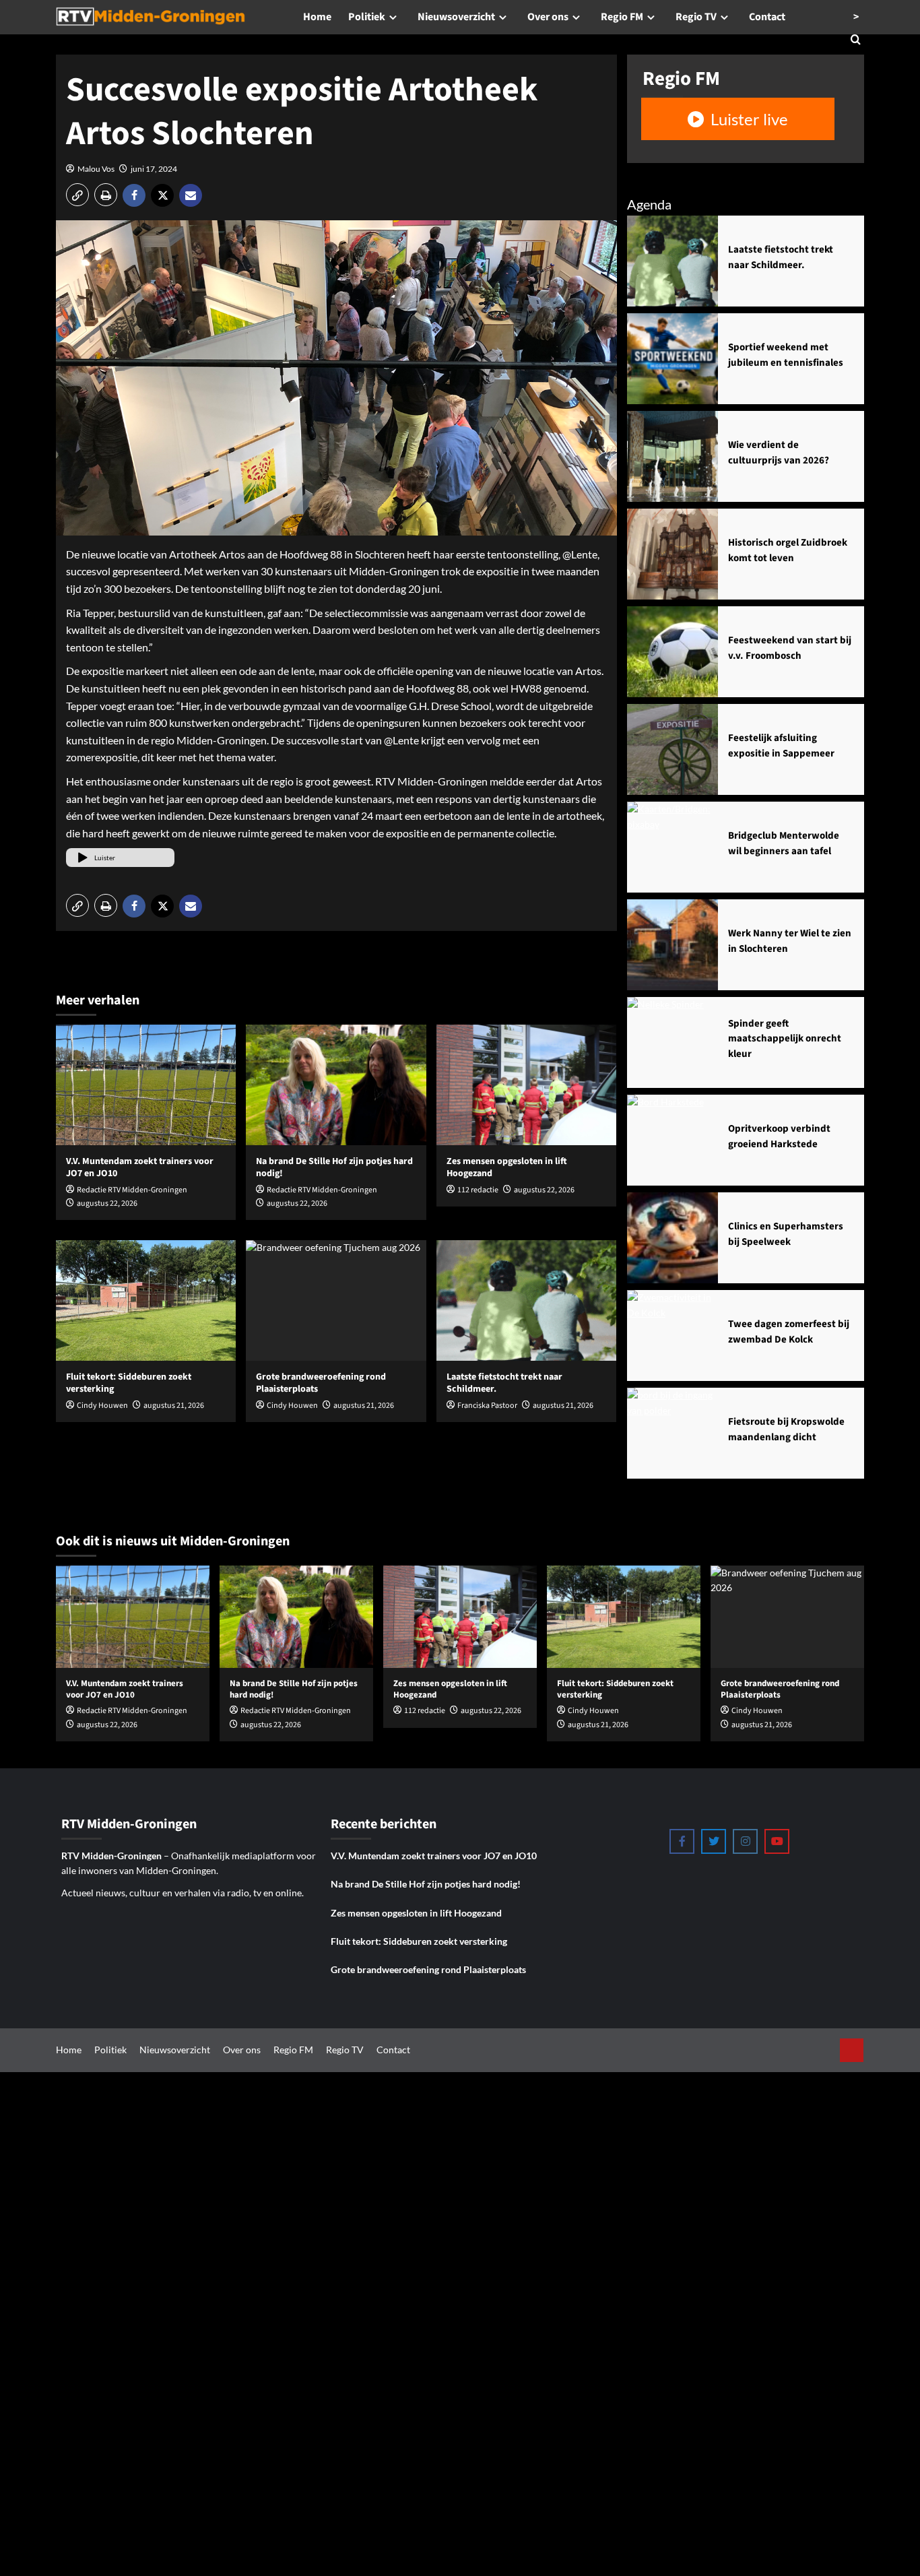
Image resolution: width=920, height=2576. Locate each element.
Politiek (367, 17)
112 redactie (478, 1190)
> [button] (856, 17)
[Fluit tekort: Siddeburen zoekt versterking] (146, 1300)
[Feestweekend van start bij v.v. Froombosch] (672, 652)
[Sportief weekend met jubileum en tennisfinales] (672, 359)
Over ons (548, 17)
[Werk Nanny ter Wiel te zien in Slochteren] (672, 945)
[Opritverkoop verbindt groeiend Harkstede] (672, 1140)
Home (317, 17)
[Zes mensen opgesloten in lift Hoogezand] (526, 1085)
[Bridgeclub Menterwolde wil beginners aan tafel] (672, 847)
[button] (77, 195)
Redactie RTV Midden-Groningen (132, 1190)
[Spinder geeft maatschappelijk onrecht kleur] (672, 1042)
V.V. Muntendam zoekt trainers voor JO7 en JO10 (140, 1167)
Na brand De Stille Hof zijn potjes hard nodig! (334, 1167)
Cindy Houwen (102, 1406)
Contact (767, 17)
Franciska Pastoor (487, 1406)
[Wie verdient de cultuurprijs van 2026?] (672, 456)
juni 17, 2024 (154, 169)
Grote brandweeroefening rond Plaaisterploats (428, 1969)
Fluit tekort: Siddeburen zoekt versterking (129, 1383)
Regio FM (622, 17)
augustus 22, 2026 (107, 1203)
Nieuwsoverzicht (456, 17)
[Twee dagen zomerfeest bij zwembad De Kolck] (672, 1335)
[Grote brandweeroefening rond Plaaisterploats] (336, 1300)
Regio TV (696, 17)
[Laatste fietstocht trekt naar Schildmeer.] (526, 1300)
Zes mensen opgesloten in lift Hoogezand (507, 1167)
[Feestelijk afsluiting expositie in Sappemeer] (672, 749)
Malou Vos (96, 169)
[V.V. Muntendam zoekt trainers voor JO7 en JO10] (146, 1085)
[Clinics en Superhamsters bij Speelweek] (672, 1238)
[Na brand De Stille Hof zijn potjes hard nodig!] (336, 1085)
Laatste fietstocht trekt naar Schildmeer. (504, 1383)
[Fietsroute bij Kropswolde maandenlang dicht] (672, 1433)
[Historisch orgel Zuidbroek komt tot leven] (672, 554)
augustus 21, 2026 (174, 1406)
